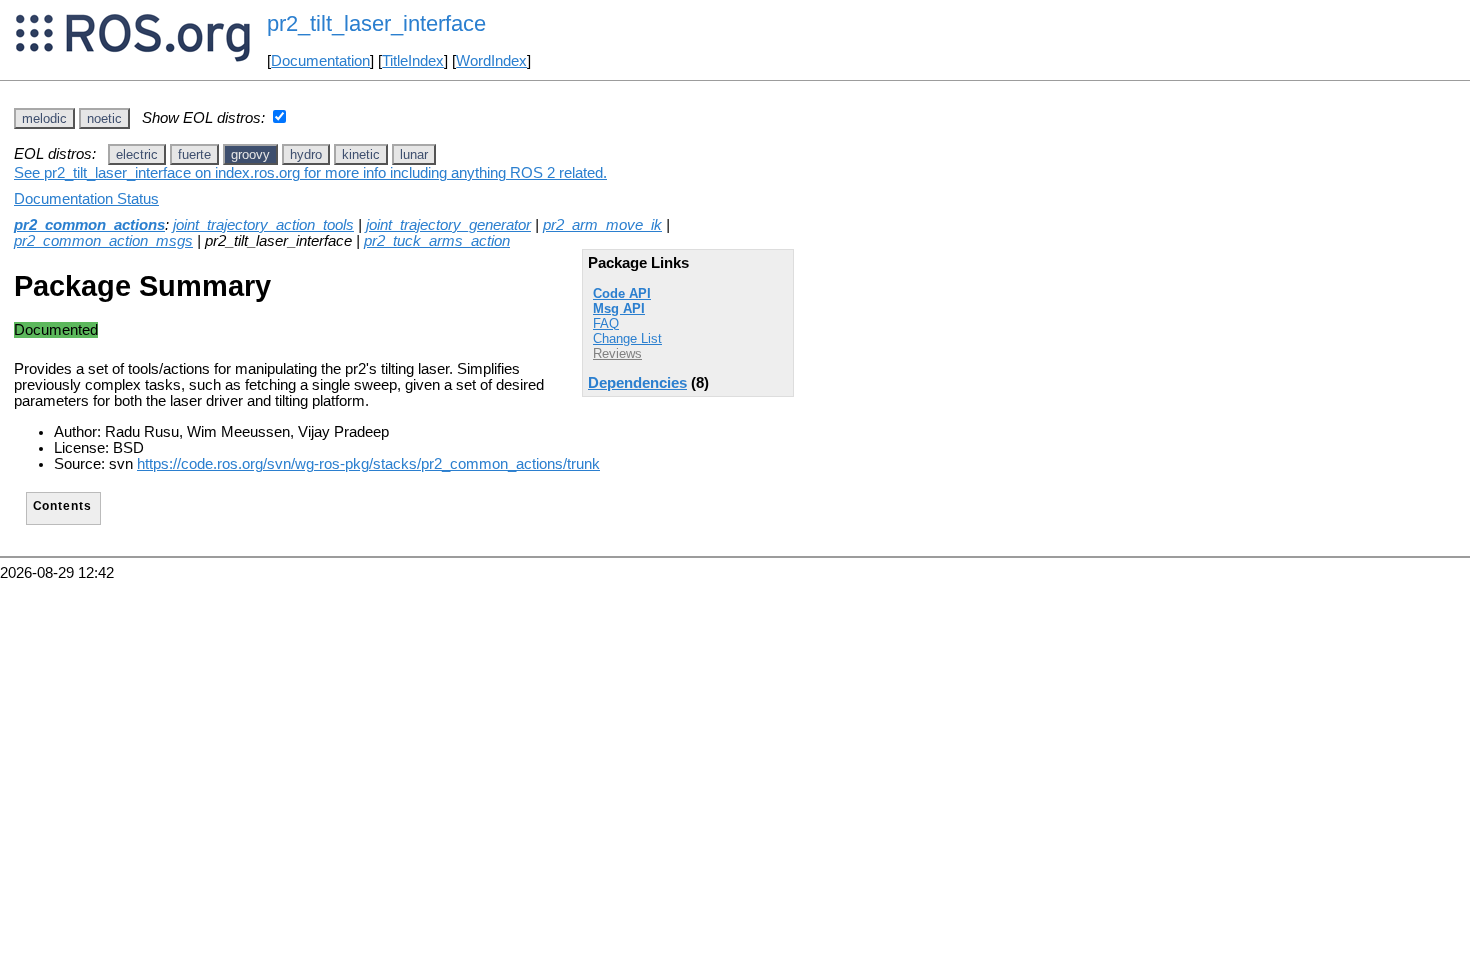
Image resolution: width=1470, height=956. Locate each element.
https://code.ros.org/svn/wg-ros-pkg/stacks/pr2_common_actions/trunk (368, 464)
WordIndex (491, 61)
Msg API (619, 308)
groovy (250, 154)
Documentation (320, 61)
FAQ (606, 323)
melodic (44, 118)
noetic (104, 118)
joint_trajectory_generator (448, 225)
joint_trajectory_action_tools (263, 225)
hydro (306, 154)
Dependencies (637, 383)
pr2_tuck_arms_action (437, 241)
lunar (414, 154)
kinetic (361, 154)
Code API (622, 293)
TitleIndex (413, 61)
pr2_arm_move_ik (602, 225)
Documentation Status (86, 199)
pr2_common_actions (89, 225)
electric (137, 154)
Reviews (617, 353)
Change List (627, 338)
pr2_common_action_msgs (103, 241)
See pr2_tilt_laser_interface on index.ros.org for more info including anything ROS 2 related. (310, 173)
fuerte (194, 154)
